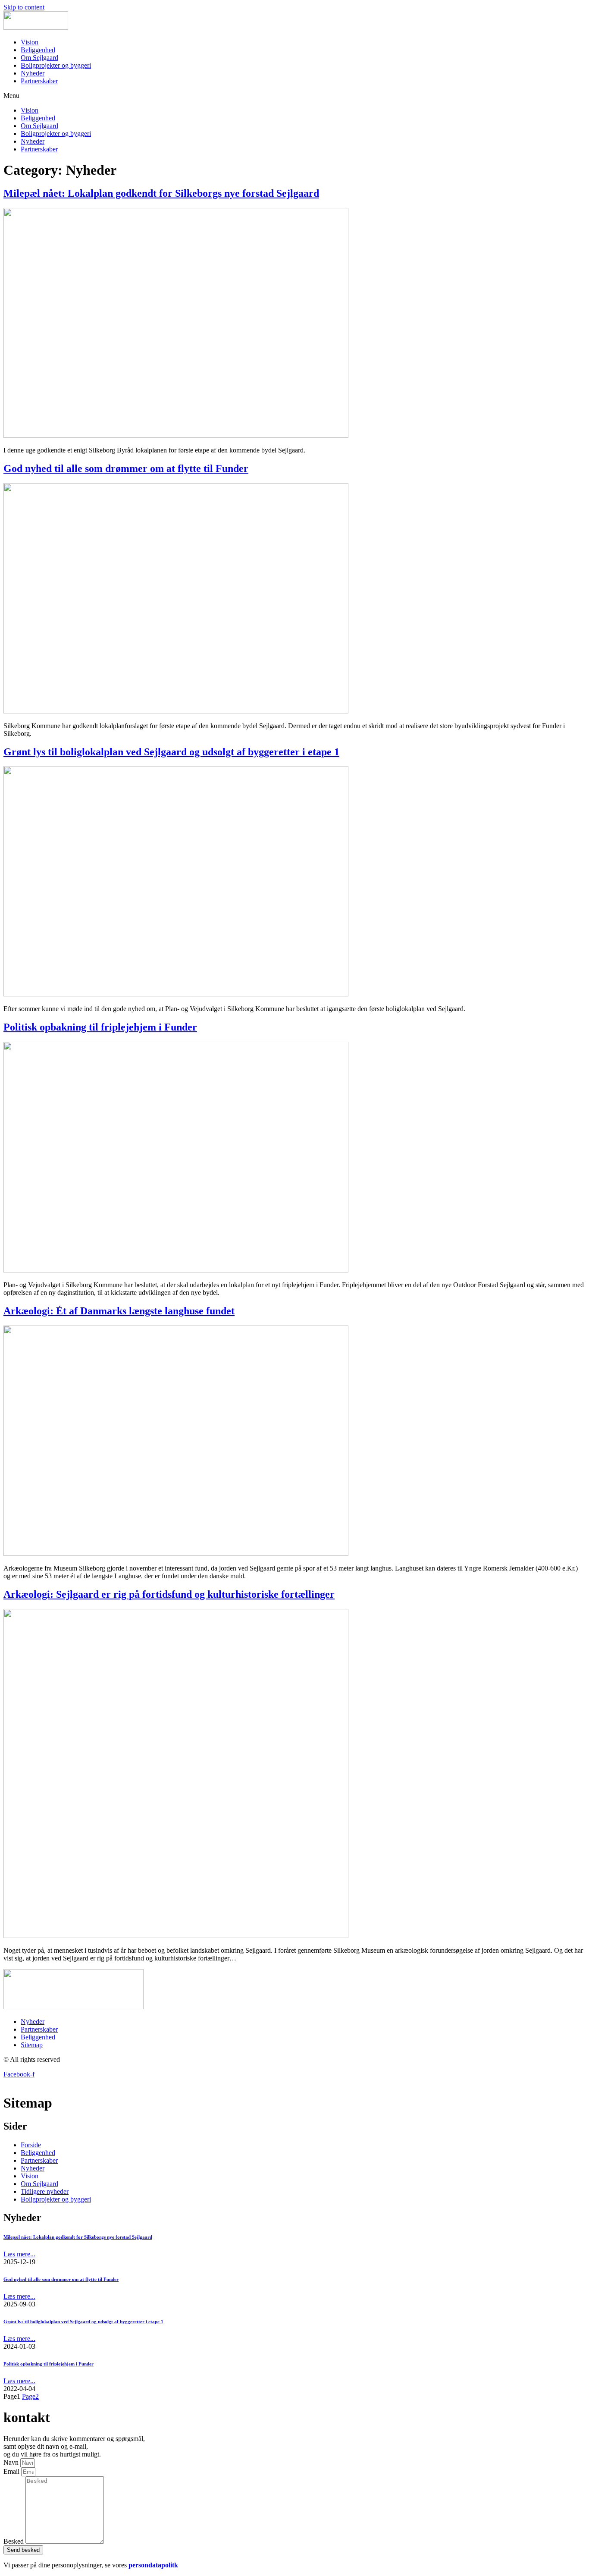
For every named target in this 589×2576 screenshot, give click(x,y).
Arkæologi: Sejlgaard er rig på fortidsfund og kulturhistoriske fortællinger (169, 1594)
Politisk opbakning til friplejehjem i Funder (100, 1027)
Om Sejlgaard (39, 58)
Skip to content (24, 7)
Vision (30, 42)
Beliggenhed (38, 50)
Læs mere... (19, 2254)
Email (12, 2471)
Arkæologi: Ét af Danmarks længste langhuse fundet (119, 1311)
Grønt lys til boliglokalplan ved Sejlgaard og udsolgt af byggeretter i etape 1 (171, 752)
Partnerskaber (39, 81)
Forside (31, 2145)
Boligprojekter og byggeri (56, 65)
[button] (294, 96)
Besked (14, 2541)
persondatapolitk (153, 2565)
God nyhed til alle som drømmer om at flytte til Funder (126, 468)
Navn (12, 2462)
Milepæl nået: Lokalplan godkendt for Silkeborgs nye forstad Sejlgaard (161, 193)
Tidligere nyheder (45, 2191)
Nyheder (33, 73)
